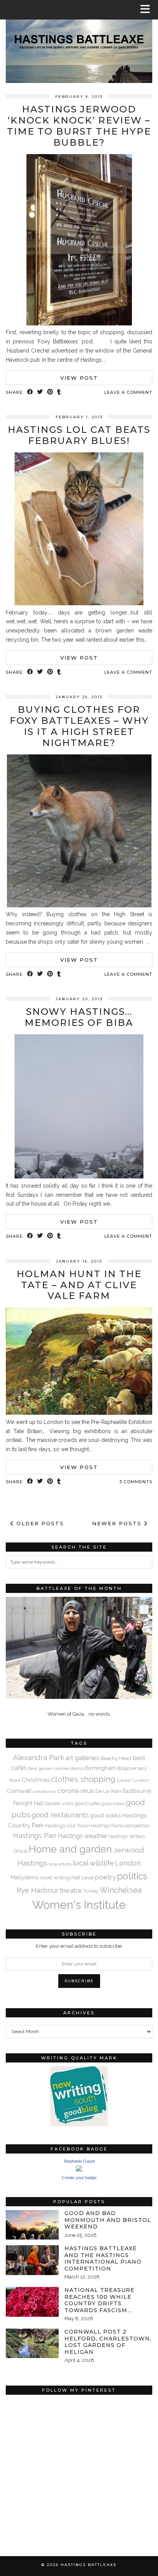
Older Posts (39, 1523)
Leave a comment (128, 392)
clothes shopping (83, 1779)
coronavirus (44, 1791)
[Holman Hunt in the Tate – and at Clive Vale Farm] (79, 1413)
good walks (105, 1815)
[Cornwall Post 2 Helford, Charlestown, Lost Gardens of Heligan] (32, 2343)
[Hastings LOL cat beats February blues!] (79, 603)
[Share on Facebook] (30, 392)
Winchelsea (121, 1890)
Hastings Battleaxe (89, 2565)
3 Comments (136, 1482)
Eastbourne (137, 1791)
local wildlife (93, 1863)
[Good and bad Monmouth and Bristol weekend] (32, 2225)
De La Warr (109, 1791)
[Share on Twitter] (40, 392)
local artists (60, 1864)
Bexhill (77, 1768)
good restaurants (60, 1815)
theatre (71, 1890)
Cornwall (19, 1791)
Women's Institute (79, 1905)
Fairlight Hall (28, 1803)
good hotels (113, 1804)
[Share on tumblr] (59, 392)
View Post (79, 378)
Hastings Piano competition (121, 1826)
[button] (148, 10)
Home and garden (70, 1849)
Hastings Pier (35, 1836)
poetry (105, 1877)
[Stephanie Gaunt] (79, 2170)
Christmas (36, 1780)
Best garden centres (49, 1768)
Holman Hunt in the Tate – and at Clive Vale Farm (79, 1285)
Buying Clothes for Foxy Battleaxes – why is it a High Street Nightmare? (79, 726)
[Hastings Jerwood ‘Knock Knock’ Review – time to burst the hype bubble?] (79, 323)
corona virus (76, 1791)
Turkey (91, 1891)
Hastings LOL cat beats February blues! (79, 435)
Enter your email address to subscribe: (79, 1946)
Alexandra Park (39, 1757)
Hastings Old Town (67, 1825)
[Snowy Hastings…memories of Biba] (79, 1177)
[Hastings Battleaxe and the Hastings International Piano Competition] (32, 2260)
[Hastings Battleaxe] (79, 41)
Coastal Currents (133, 1780)
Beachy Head (116, 1758)
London (128, 1863)
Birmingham (101, 1768)
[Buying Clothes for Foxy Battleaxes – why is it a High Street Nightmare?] (79, 905)
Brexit (15, 1780)
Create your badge (79, 2178)
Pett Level (83, 1877)
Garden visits (59, 1803)
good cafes (87, 1803)
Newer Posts (118, 1523)
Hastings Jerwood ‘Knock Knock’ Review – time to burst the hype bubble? (79, 126)
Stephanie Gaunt (79, 2161)
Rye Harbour (38, 1890)
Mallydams (25, 1877)
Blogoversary (132, 1768)
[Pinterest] (42, 2435)
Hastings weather (83, 1836)
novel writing (55, 1877)
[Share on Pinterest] (50, 392)
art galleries (82, 1758)
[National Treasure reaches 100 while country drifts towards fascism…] (32, 2302)
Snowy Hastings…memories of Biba (79, 1017)
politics (132, 1876)
